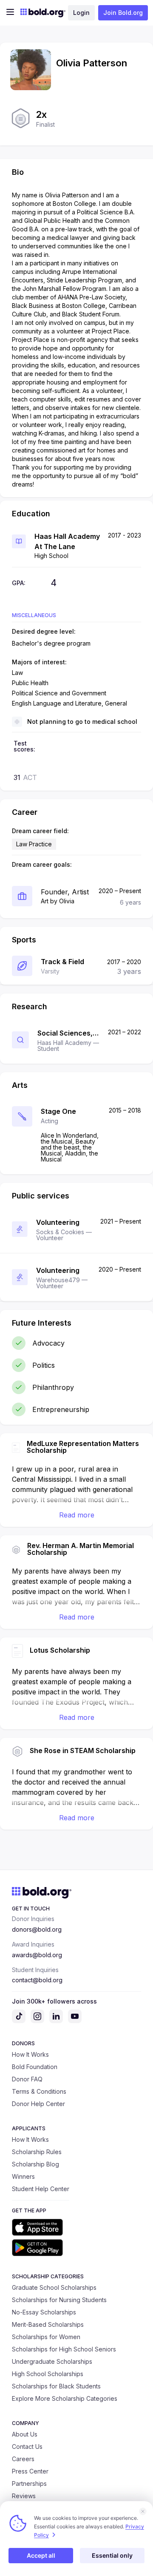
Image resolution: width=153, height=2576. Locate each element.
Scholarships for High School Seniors (64, 2349)
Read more (77, 1515)
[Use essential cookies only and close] (143, 2511)
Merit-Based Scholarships (48, 2324)
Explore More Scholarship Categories (65, 2398)
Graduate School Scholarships (54, 2287)
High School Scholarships (48, 2374)
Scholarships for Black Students (56, 2386)
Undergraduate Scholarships (52, 2361)
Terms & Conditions (39, 2091)
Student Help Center (41, 2189)
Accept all (41, 2555)
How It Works (30, 2054)
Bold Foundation (35, 2067)
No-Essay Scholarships (44, 2312)
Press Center (30, 2471)
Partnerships (29, 2483)
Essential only (112, 2555)
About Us (25, 2434)
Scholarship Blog (35, 2164)
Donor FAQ (27, 2079)
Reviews (24, 2496)
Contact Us (27, 2446)
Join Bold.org (123, 13)
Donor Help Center (38, 2104)
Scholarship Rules (37, 2152)
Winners (23, 2176)
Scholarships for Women (46, 2337)
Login (81, 13)
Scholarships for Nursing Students (59, 2300)
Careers (23, 2459)
